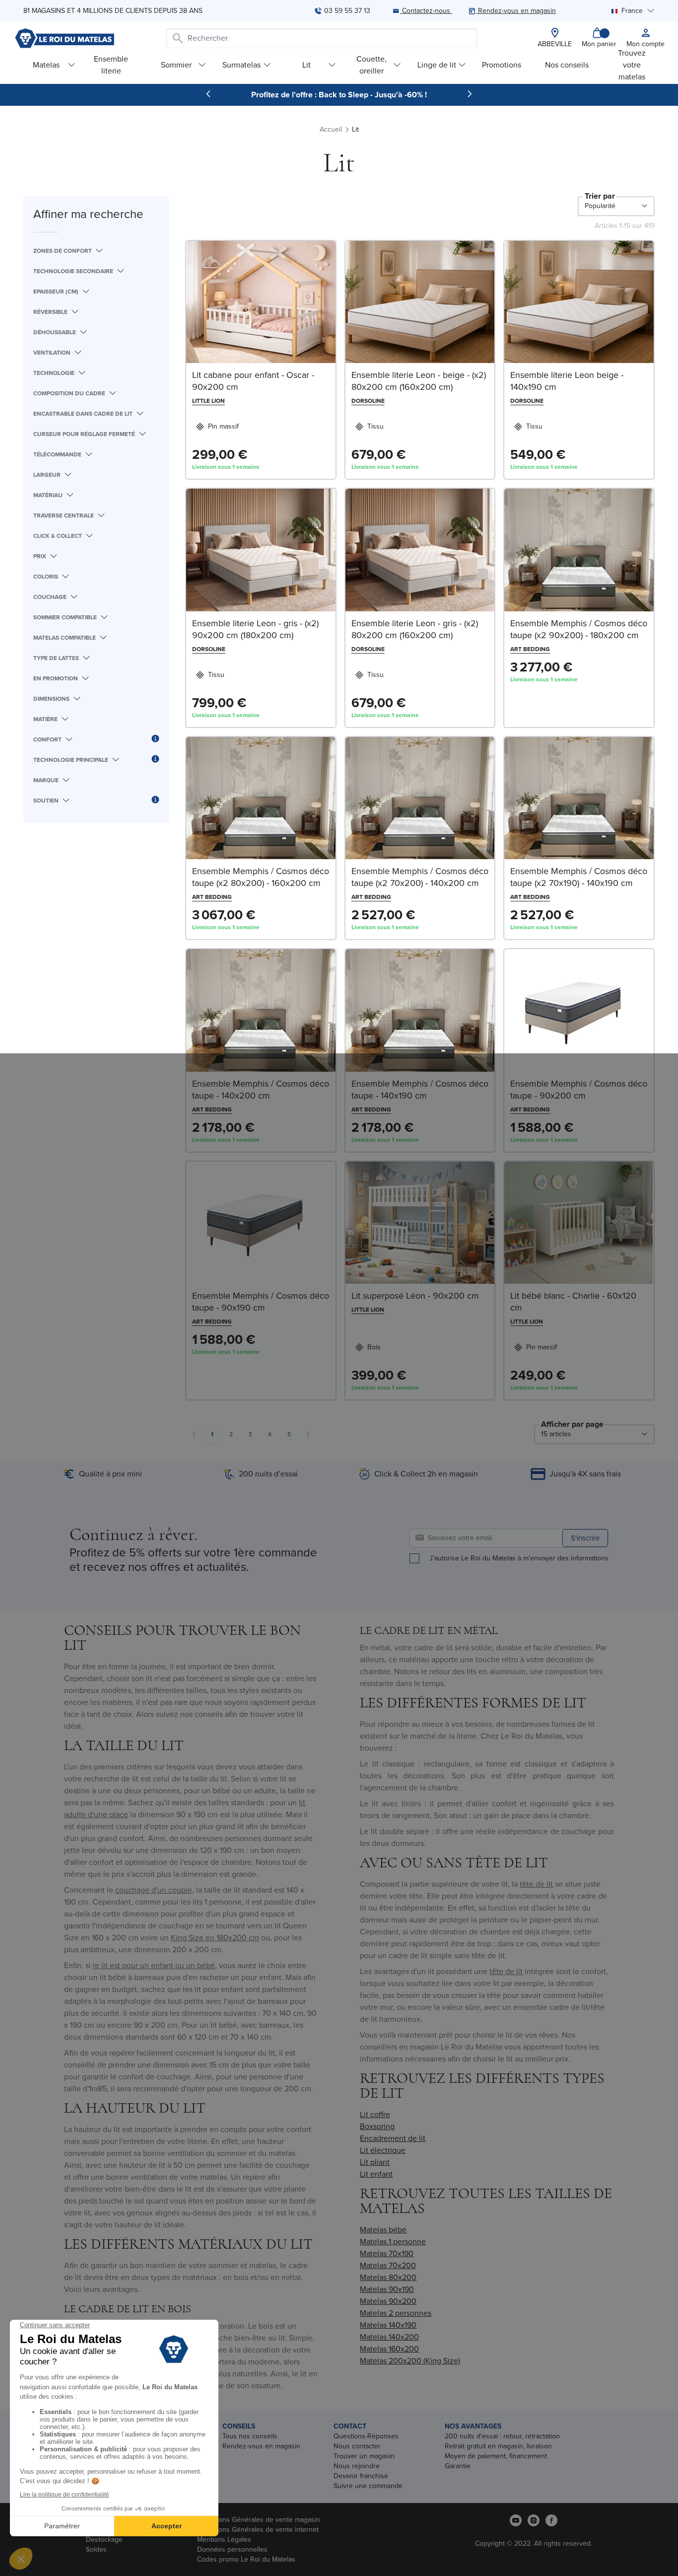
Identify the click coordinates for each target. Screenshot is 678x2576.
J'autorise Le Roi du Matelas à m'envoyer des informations (519, 1558)
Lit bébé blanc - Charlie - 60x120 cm (573, 1302)
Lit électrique (383, 2150)
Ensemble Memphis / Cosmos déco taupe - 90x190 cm (261, 1302)
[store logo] (65, 38)
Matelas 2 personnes (396, 2313)
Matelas (46, 65)
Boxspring (377, 2126)
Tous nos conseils (250, 2436)
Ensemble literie (111, 65)
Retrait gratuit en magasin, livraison (498, 2446)
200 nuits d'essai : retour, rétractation (502, 2436)
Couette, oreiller (372, 65)
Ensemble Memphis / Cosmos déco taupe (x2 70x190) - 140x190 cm (579, 877)
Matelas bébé (383, 2230)
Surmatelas (241, 65)
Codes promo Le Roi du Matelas (246, 2559)
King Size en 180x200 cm (215, 1938)
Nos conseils (567, 65)
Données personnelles (232, 2549)
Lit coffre (375, 2114)
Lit (306, 65)
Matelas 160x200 (389, 2349)
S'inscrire (585, 1538)
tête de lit (536, 1884)
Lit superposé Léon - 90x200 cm (415, 1296)
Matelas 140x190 (388, 2325)
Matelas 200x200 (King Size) (410, 2361)
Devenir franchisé (361, 2476)
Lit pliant (375, 2162)
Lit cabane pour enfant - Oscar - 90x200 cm (253, 381)
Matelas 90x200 (388, 2301)
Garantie (458, 2466)
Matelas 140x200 (389, 2337)
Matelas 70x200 (388, 2265)
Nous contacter (357, 2446)
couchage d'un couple (154, 1890)
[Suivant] (470, 94)
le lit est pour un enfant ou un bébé (154, 1965)
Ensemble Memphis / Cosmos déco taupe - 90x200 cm (579, 1090)
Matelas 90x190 (387, 2289)
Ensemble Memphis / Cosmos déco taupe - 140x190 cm (420, 1090)
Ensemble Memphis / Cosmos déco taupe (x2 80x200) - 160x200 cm (261, 877)
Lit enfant (376, 2174)
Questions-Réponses (366, 2436)
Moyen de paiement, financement (496, 2456)
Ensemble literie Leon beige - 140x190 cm (567, 381)
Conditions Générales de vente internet (258, 2530)
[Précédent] (208, 94)
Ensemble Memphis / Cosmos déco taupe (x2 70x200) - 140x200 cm (420, 877)
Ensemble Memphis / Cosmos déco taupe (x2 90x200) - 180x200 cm (579, 629)
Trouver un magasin (364, 2456)
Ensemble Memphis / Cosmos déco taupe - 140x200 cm (261, 1090)
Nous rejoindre (357, 2466)
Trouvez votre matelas (632, 65)
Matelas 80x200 (388, 2277)
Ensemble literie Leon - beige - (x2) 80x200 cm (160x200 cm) (419, 381)
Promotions (502, 65)
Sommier (176, 65)
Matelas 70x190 (387, 2253)
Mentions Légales (224, 2539)
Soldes (96, 2549)
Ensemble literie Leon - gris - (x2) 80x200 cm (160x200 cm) (415, 629)
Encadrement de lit (393, 2138)
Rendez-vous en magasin (261, 2446)
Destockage (104, 2539)
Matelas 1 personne (393, 2242)
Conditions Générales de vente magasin (259, 2520)
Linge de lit (437, 65)
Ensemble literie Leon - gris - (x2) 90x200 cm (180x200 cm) (255, 629)
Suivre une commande (368, 2486)
